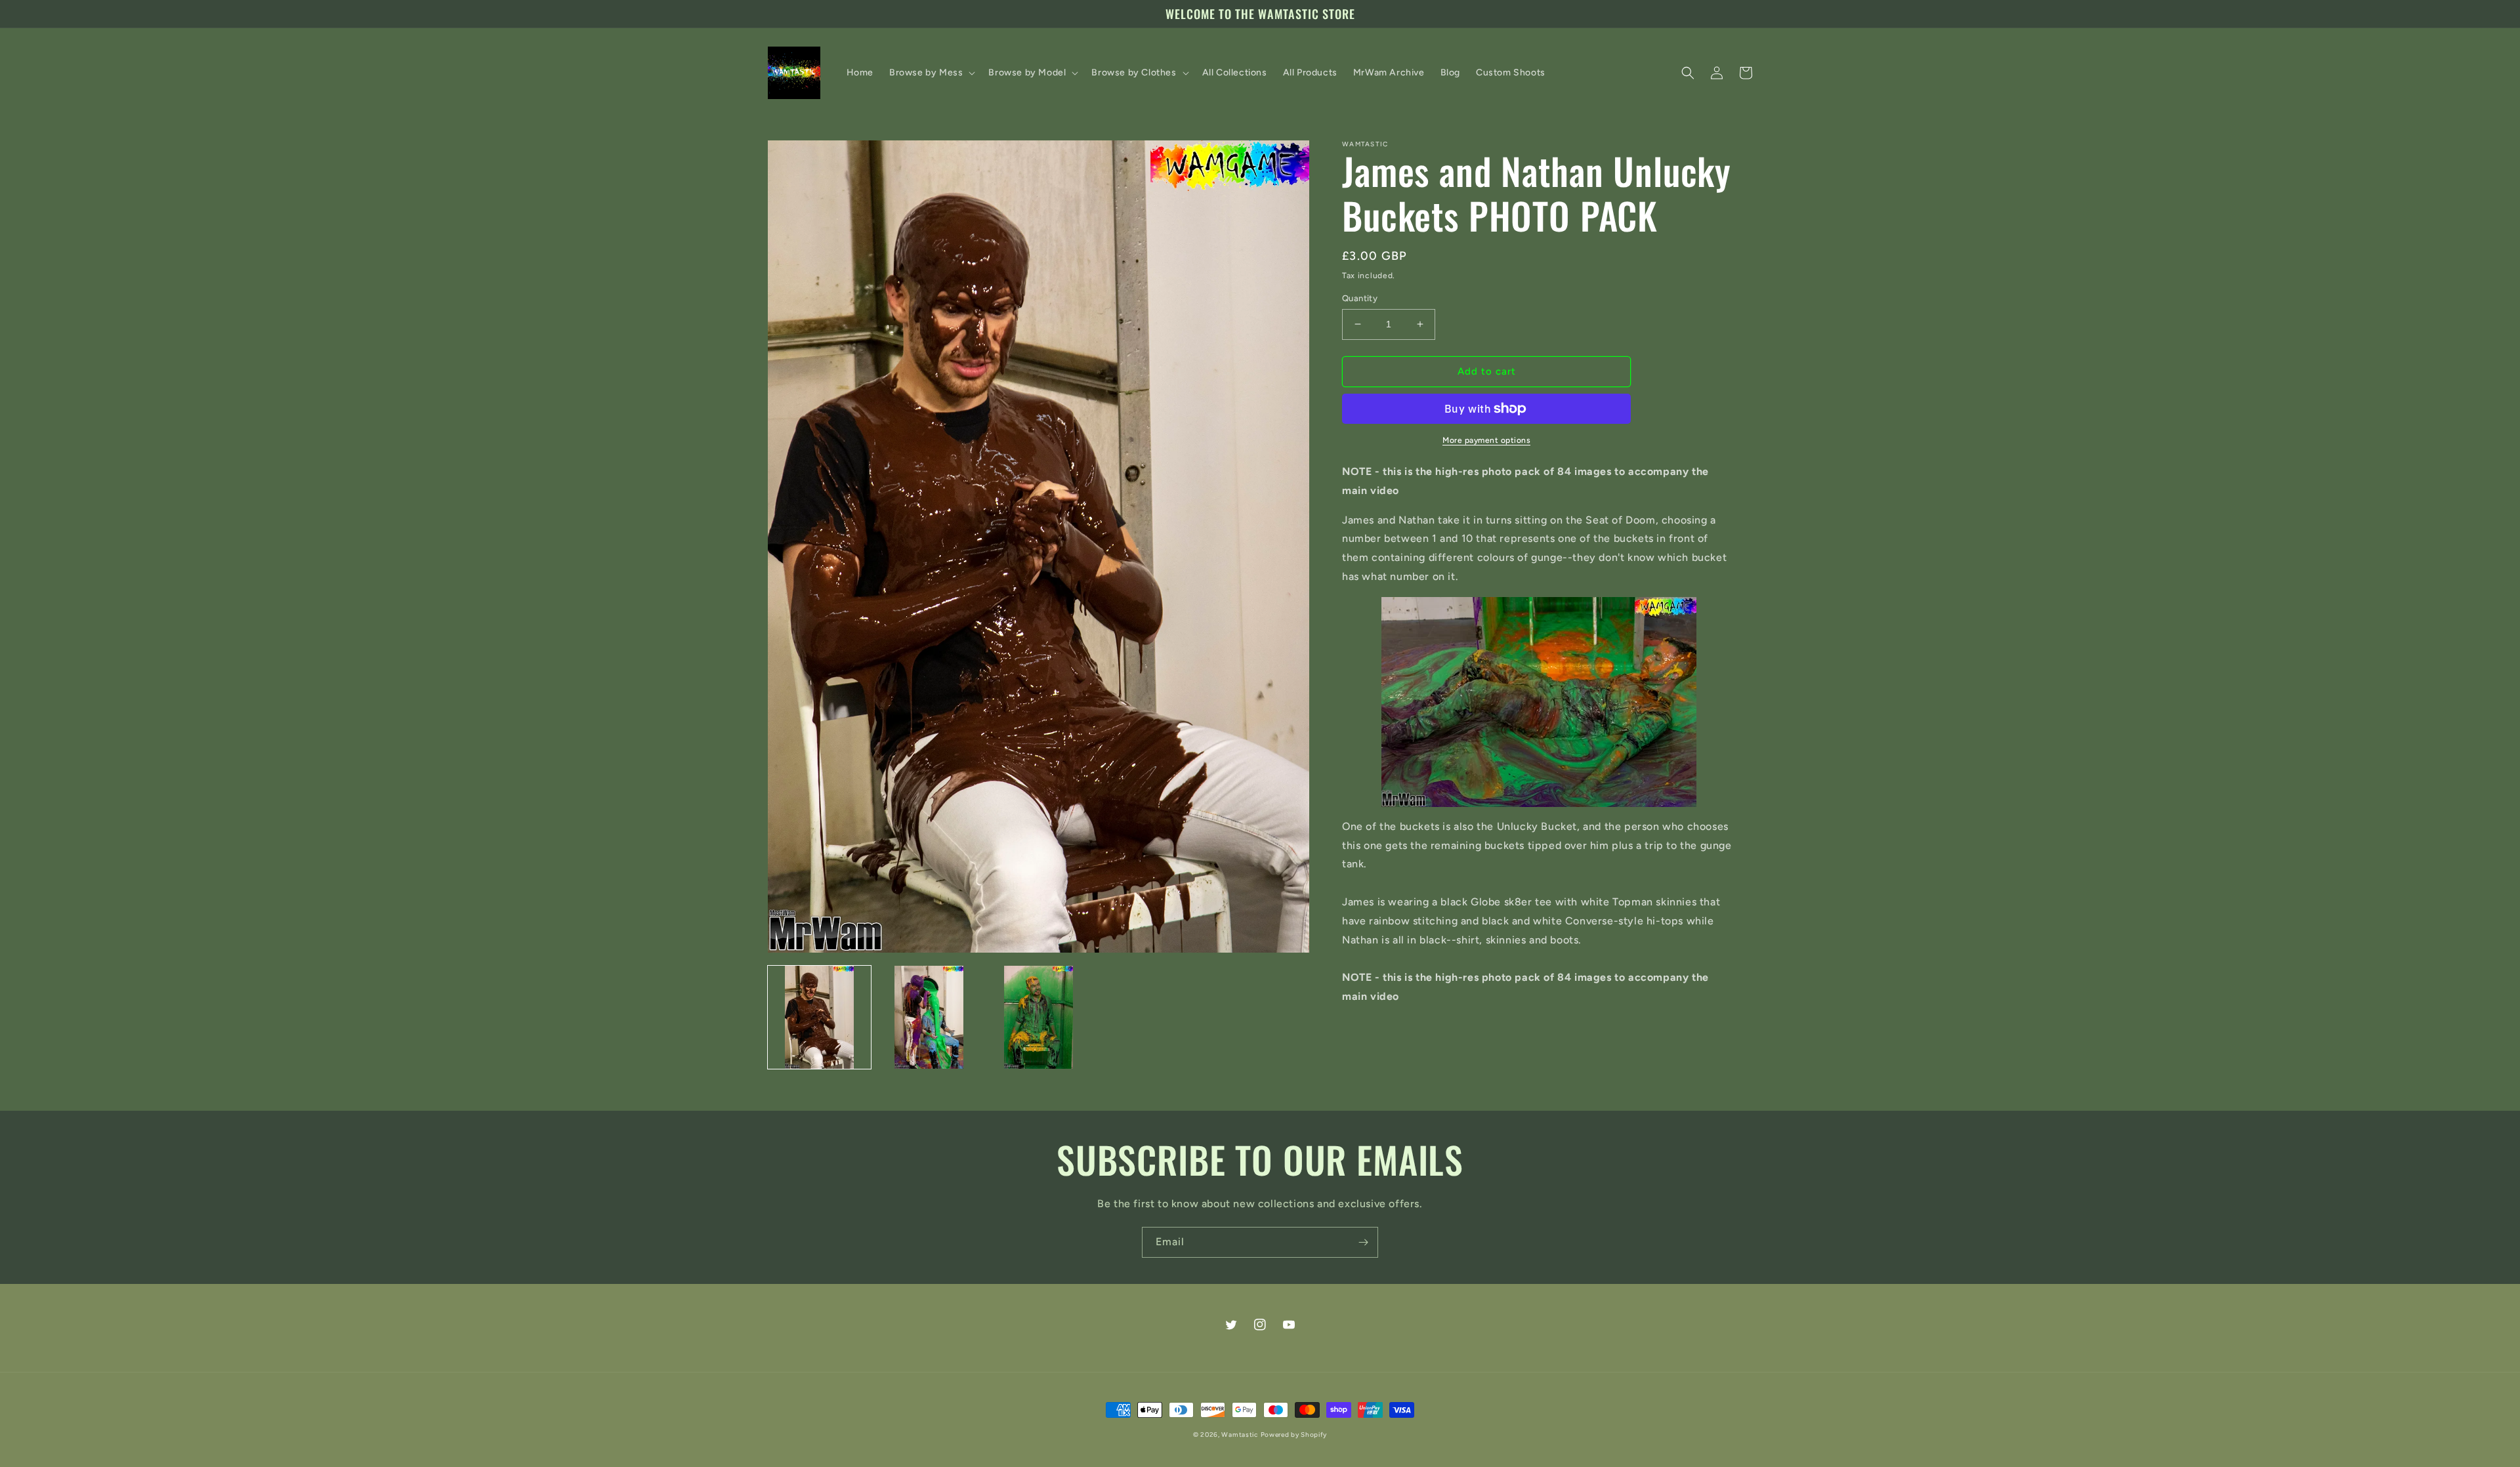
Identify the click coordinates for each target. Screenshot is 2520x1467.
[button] (931, 73)
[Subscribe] (1363, 1242)
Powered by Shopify (1294, 1435)
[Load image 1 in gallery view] (819, 1017)
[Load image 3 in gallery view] (1039, 1017)
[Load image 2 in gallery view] (929, 1017)
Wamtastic (1239, 1435)
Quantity (1360, 298)
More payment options (1486, 440)
